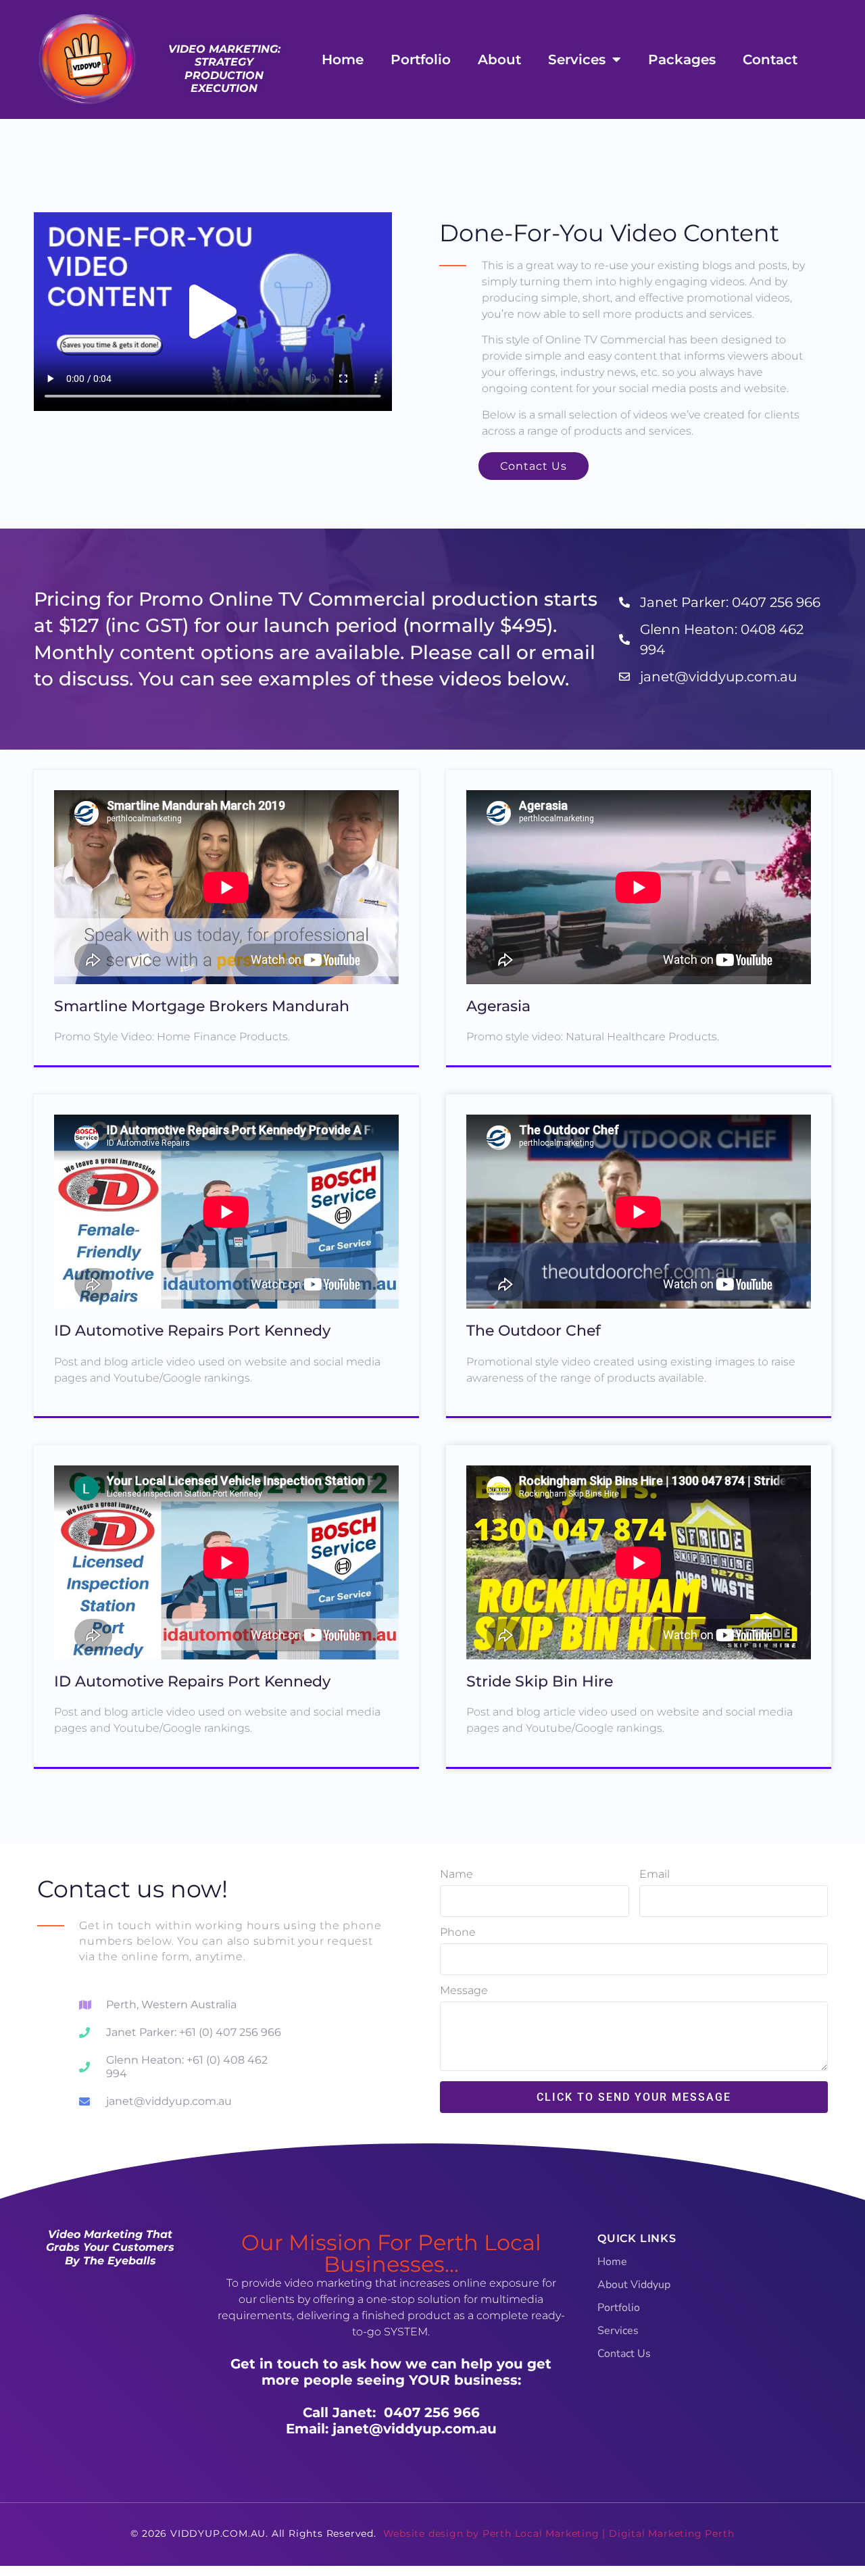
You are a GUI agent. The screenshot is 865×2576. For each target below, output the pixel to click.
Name (456, 1875)
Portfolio (421, 59)
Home (343, 59)
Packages (682, 59)
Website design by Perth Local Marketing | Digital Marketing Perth (559, 2533)
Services (577, 59)
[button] (213, 312)
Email (654, 1875)
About (499, 59)
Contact (770, 59)
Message (464, 1991)
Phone (458, 1933)
